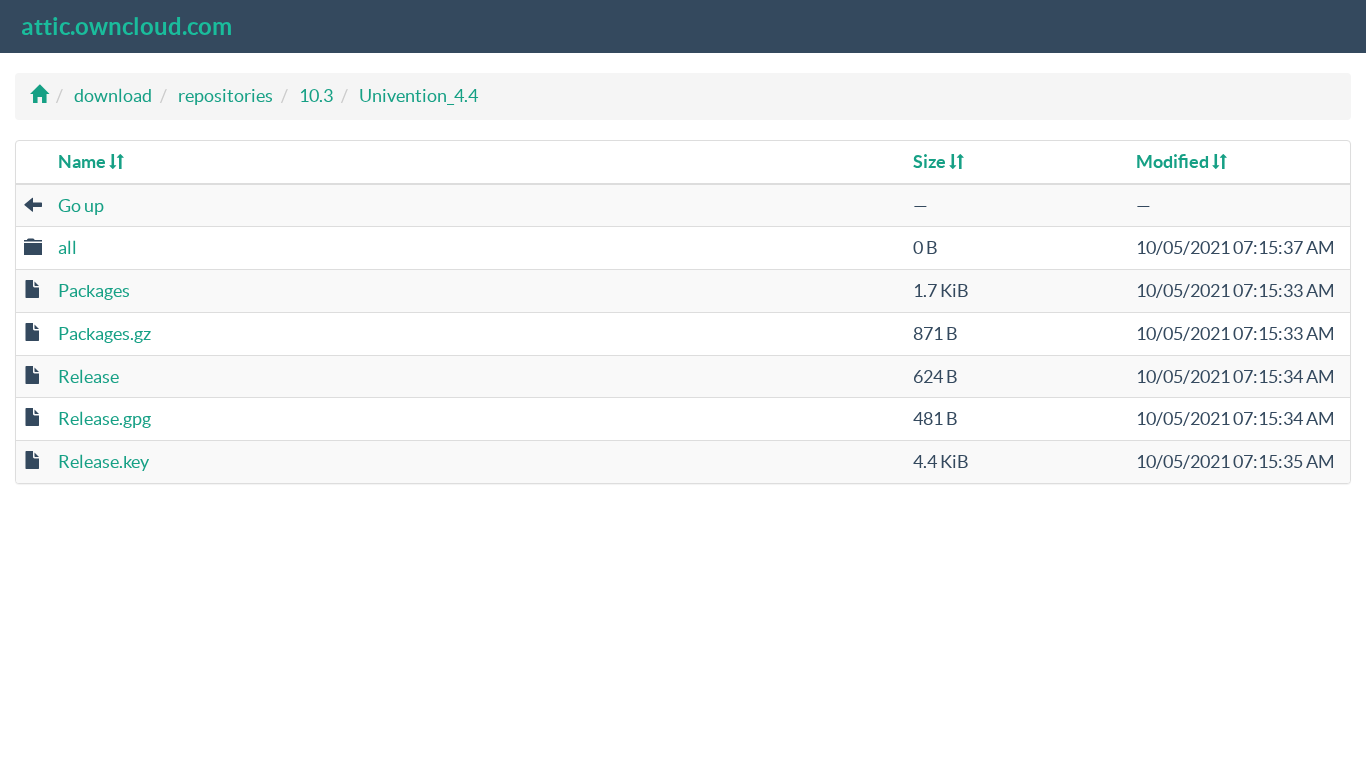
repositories (225, 95)
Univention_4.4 (418, 95)
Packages (94, 290)
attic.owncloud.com (126, 26)
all (67, 247)
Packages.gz (104, 333)
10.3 (316, 95)
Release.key (103, 461)
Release (88, 376)
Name (83, 161)
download (113, 95)
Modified (1174, 161)
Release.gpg (104, 418)
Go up (81, 205)
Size (931, 161)
